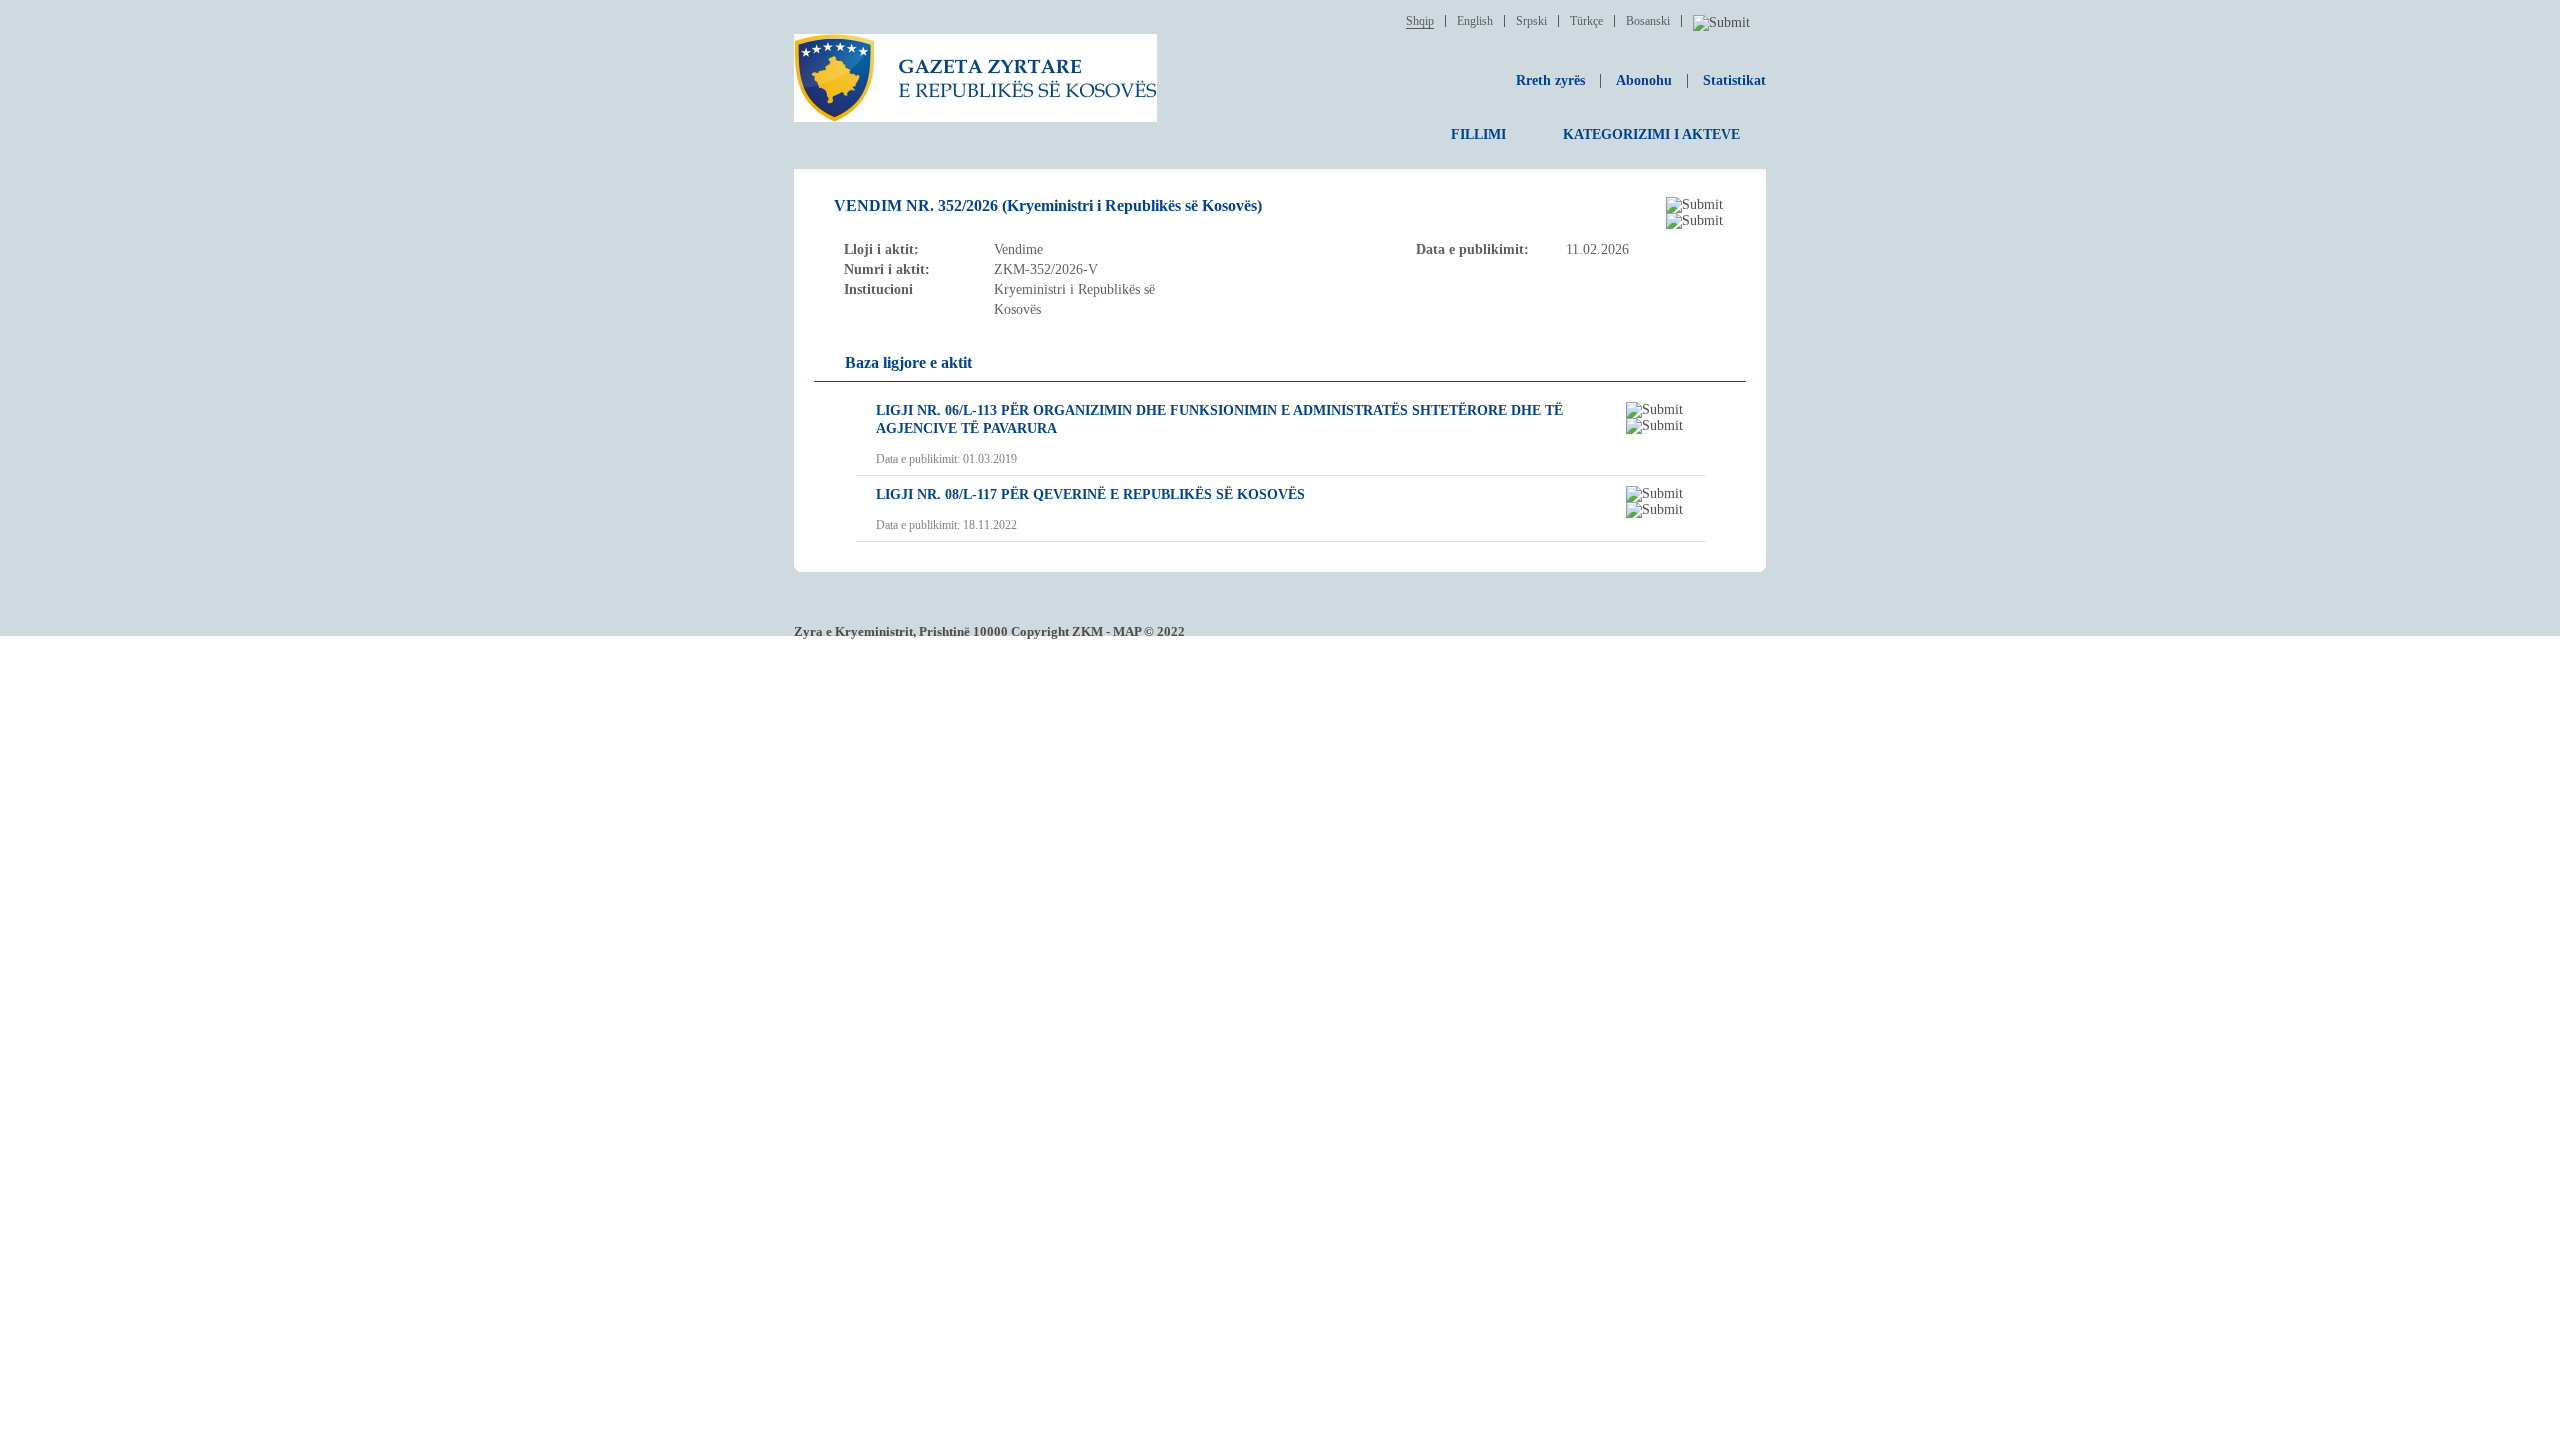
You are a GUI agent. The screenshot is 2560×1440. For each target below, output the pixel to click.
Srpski (1531, 21)
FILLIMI (1478, 134)
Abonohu (1644, 80)
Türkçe (1586, 21)
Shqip (1420, 21)
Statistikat (1734, 80)
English (1475, 21)
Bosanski (1648, 21)
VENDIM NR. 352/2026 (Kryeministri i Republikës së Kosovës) (1048, 205)
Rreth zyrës (1550, 80)
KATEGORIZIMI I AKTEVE (1651, 134)
